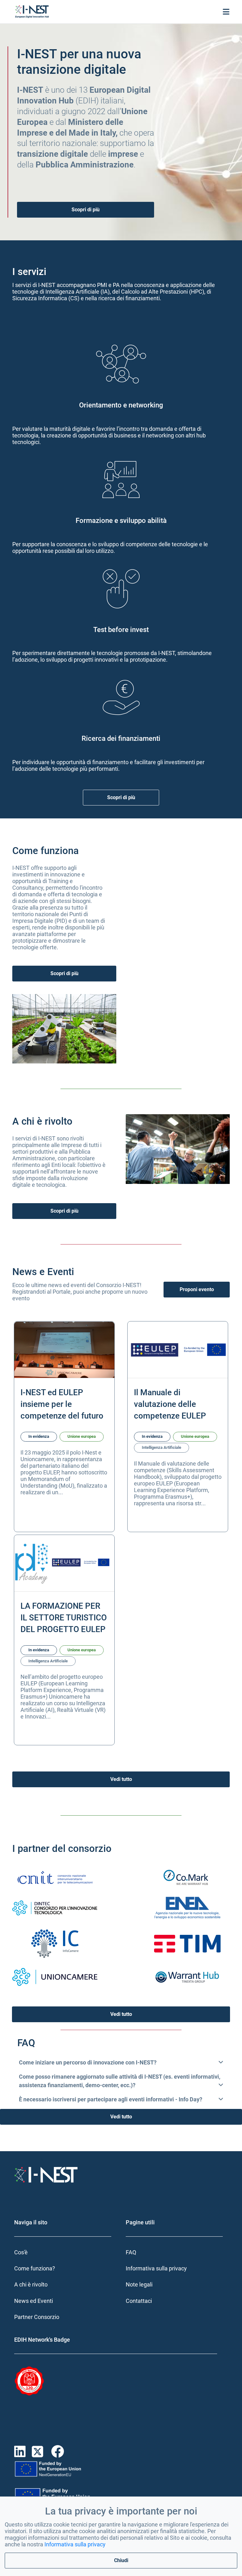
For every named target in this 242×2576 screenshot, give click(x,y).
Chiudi (121, 2560)
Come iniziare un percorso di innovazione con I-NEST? (88, 2062)
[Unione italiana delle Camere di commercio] (55, 1977)
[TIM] (187, 1943)
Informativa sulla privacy (75, 2544)
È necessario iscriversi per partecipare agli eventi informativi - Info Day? (111, 2099)
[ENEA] (187, 1908)
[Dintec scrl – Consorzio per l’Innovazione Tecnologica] (55, 1908)
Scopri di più (86, 210)
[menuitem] (65, 2252)
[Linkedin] (23, 2452)
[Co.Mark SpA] (187, 1877)
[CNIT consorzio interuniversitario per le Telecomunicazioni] (55, 1877)
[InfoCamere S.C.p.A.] (55, 1943)
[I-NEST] (32, 12)
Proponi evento (197, 1289)
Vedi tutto (121, 1779)
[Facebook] (59, 2452)
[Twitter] (41, 2452)
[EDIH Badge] (47, 2381)
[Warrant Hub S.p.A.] (187, 1977)
